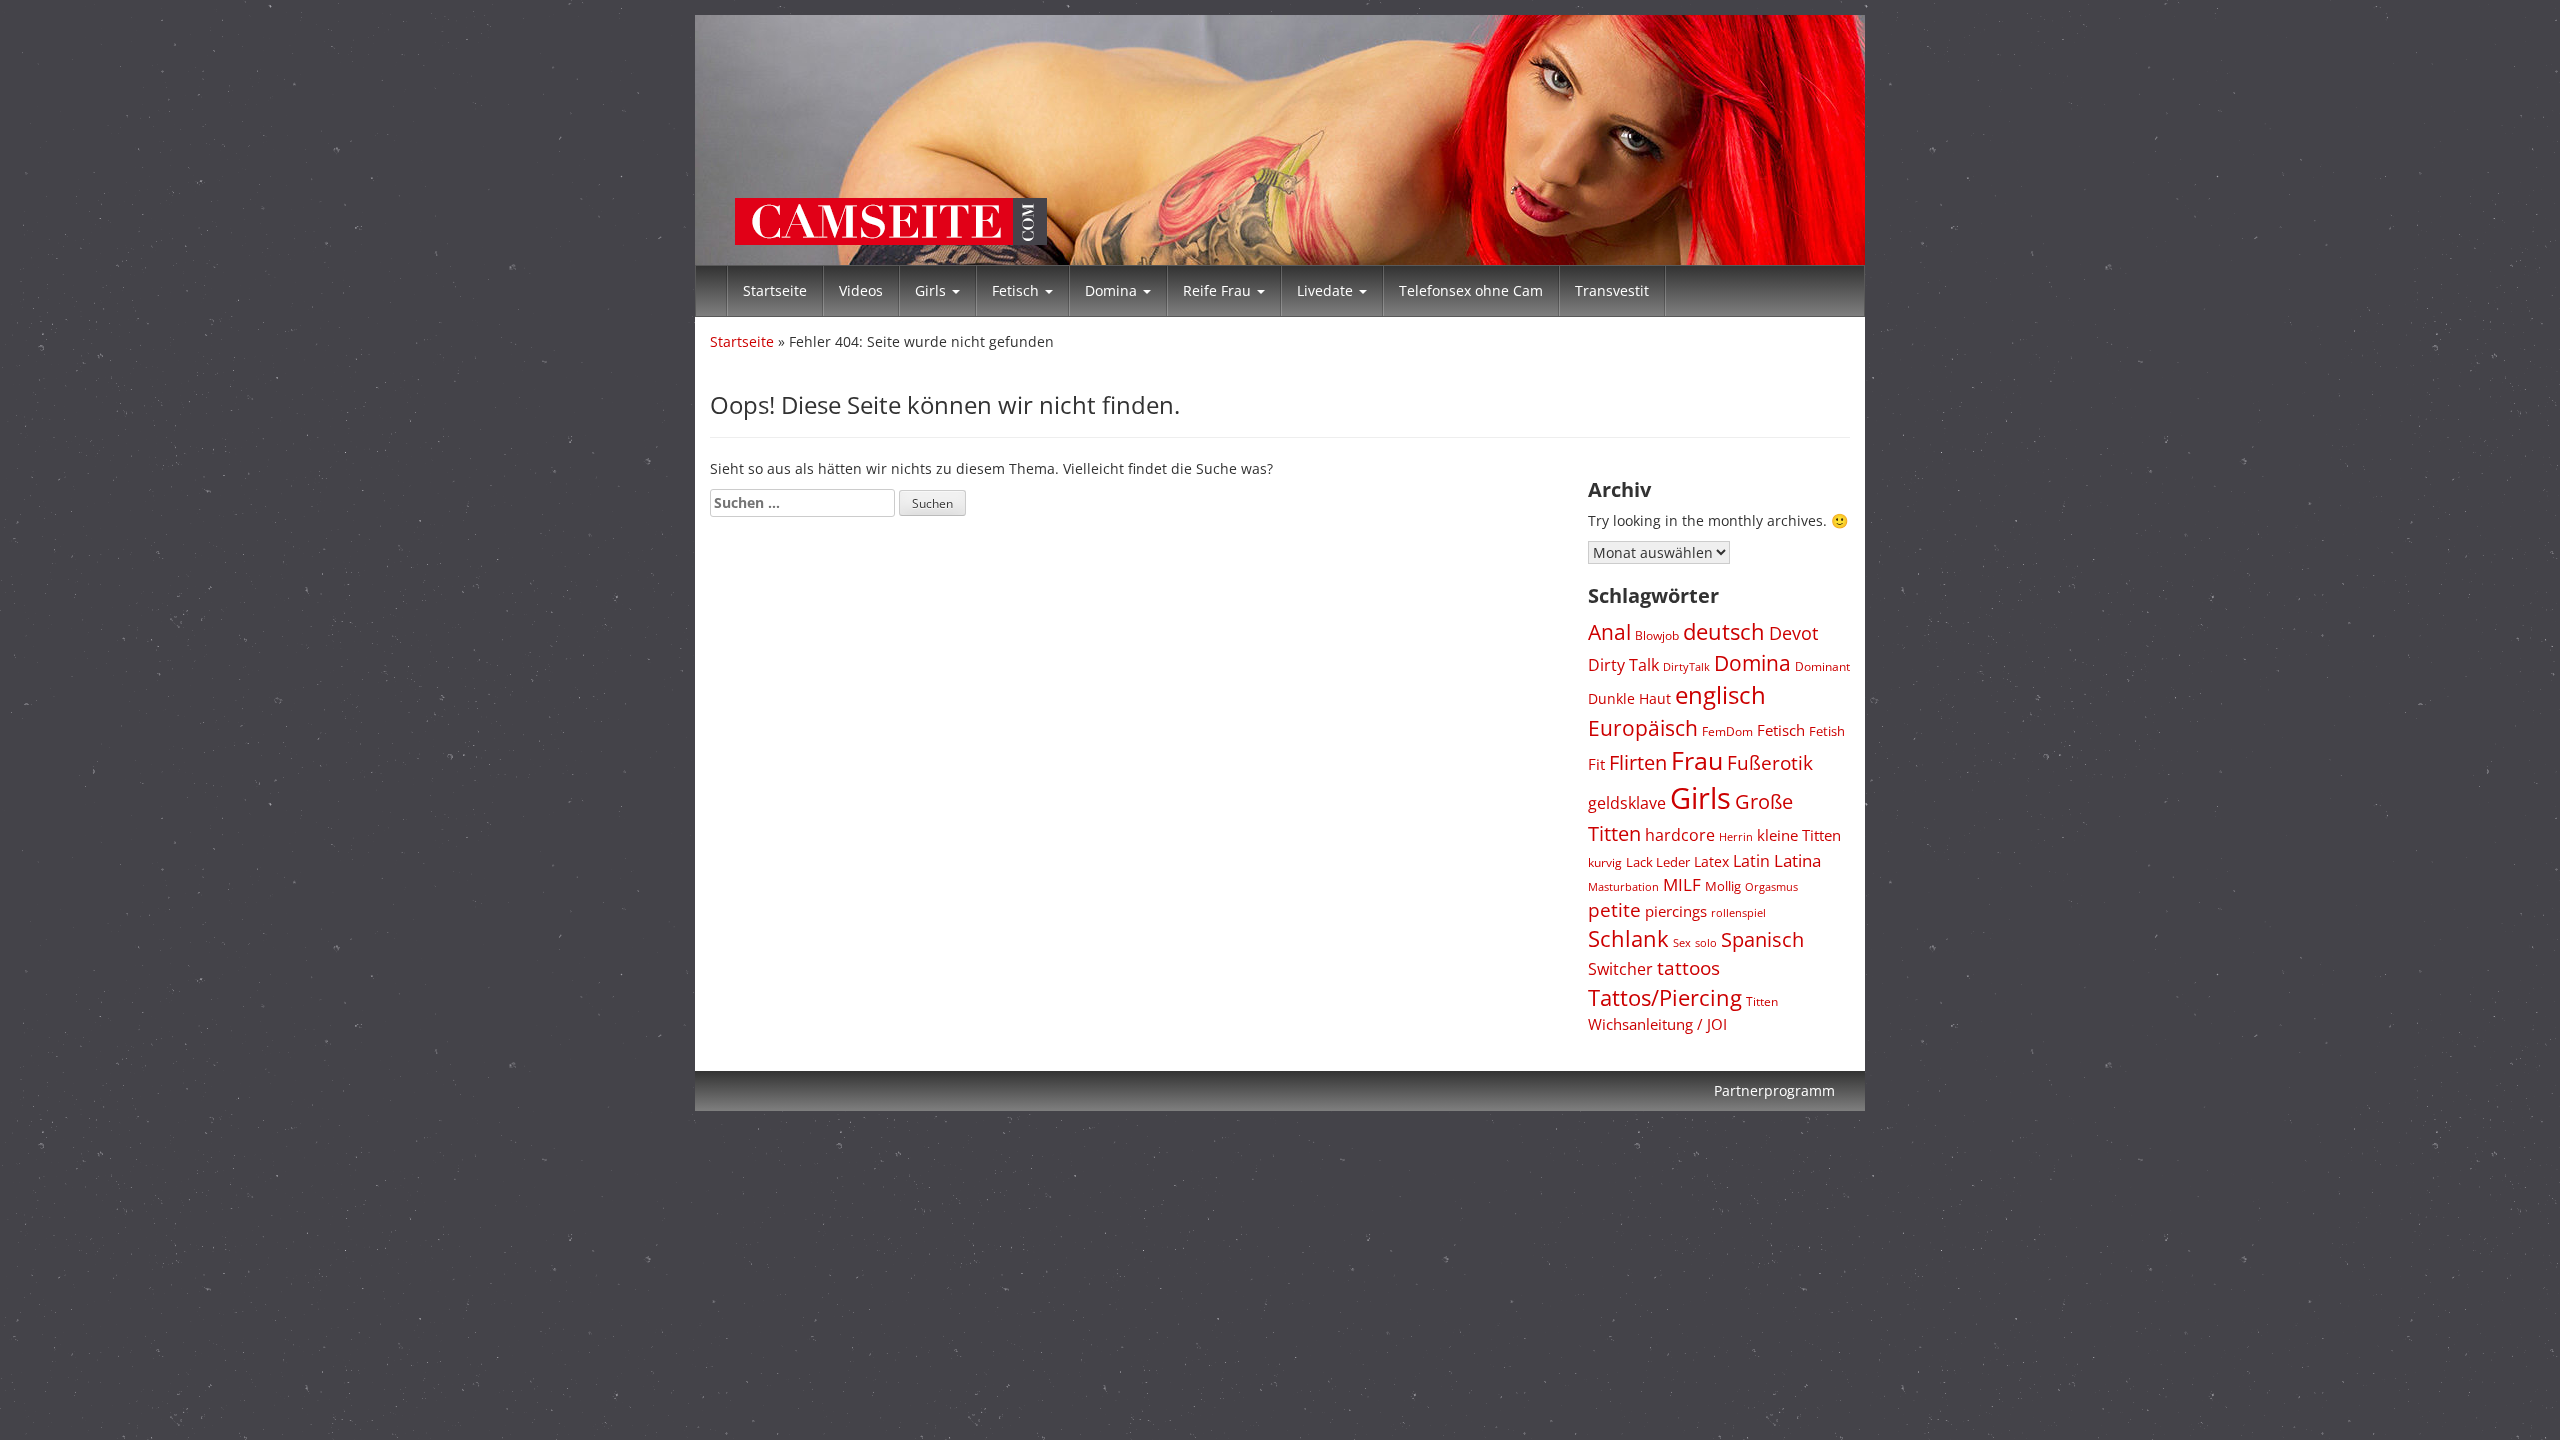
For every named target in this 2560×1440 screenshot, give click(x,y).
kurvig (1605, 862)
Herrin (1736, 837)
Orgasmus (1771, 886)
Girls (932, 290)
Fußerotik (1770, 763)
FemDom (1727, 731)
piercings (1676, 911)
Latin (1751, 861)
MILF (1682, 884)
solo (1706, 942)
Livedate (1327, 290)
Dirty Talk (1623, 664)
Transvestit (1612, 290)
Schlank (1628, 938)
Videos (861, 290)
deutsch (1724, 631)
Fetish (1827, 731)
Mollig (1723, 886)
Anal (1609, 631)
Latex (1711, 861)
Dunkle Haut (1629, 698)
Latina (1797, 860)
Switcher (1620, 969)
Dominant (1822, 666)
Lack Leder (1658, 862)
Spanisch (1762, 939)
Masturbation (1623, 886)
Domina (1113, 290)
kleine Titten (1799, 835)
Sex (1682, 942)
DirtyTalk (1686, 666)
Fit (1596, 764)
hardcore (1680, 835)
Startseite (775, 290)
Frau (1697, 760)
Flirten (1638, 762)
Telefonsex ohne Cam (1471, 290)
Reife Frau (1219, 290)
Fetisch (1017, 290)
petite (1614, 910)
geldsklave (1627, 803)
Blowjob (1657, 635)
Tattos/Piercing (1665, 997)
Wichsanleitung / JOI (1657, 1024)
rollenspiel (1738, 912)
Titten (1762, 1001)
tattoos (1688, 968)
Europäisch (1643, 727)
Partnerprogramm (1774, 1090)
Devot (1793, 633)
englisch (1720, 694)
